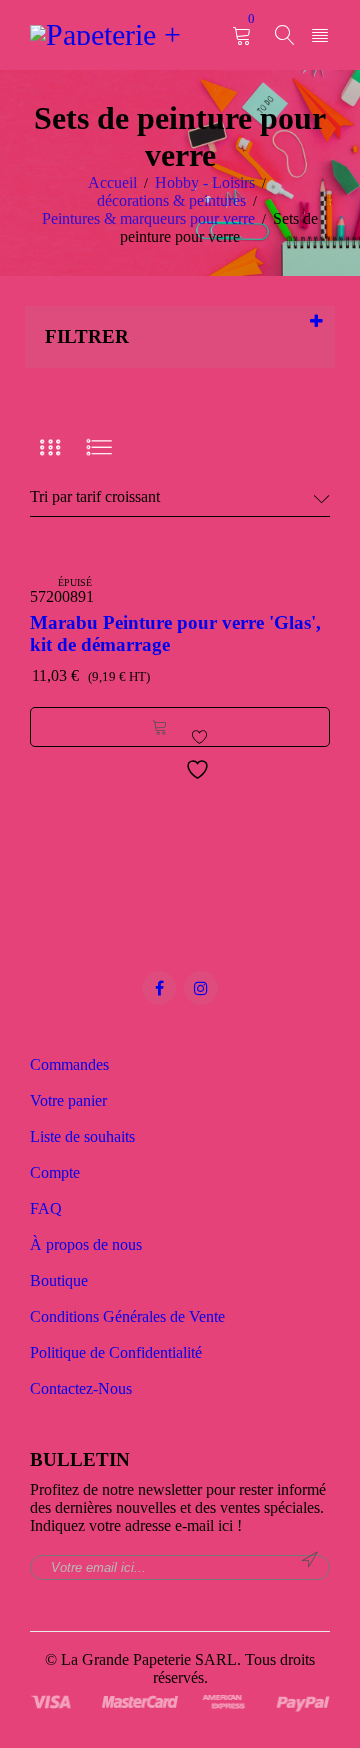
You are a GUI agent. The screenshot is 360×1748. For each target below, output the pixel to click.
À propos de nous (86, 1244)
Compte (55, 1172)
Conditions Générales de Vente (127, 1316)
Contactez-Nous (81, 1388)
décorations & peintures (171, 200)
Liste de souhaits (82, 1136)
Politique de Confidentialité (116, 1352)
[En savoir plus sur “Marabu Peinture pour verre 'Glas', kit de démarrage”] (160, 727)
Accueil (112, 182)
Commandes (69, 1064)
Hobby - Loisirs (205, 182)
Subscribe (310, 1560)
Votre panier (68, 1100)
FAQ (46, 1208)
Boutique (59, 1280)
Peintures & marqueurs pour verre (148, 218)
